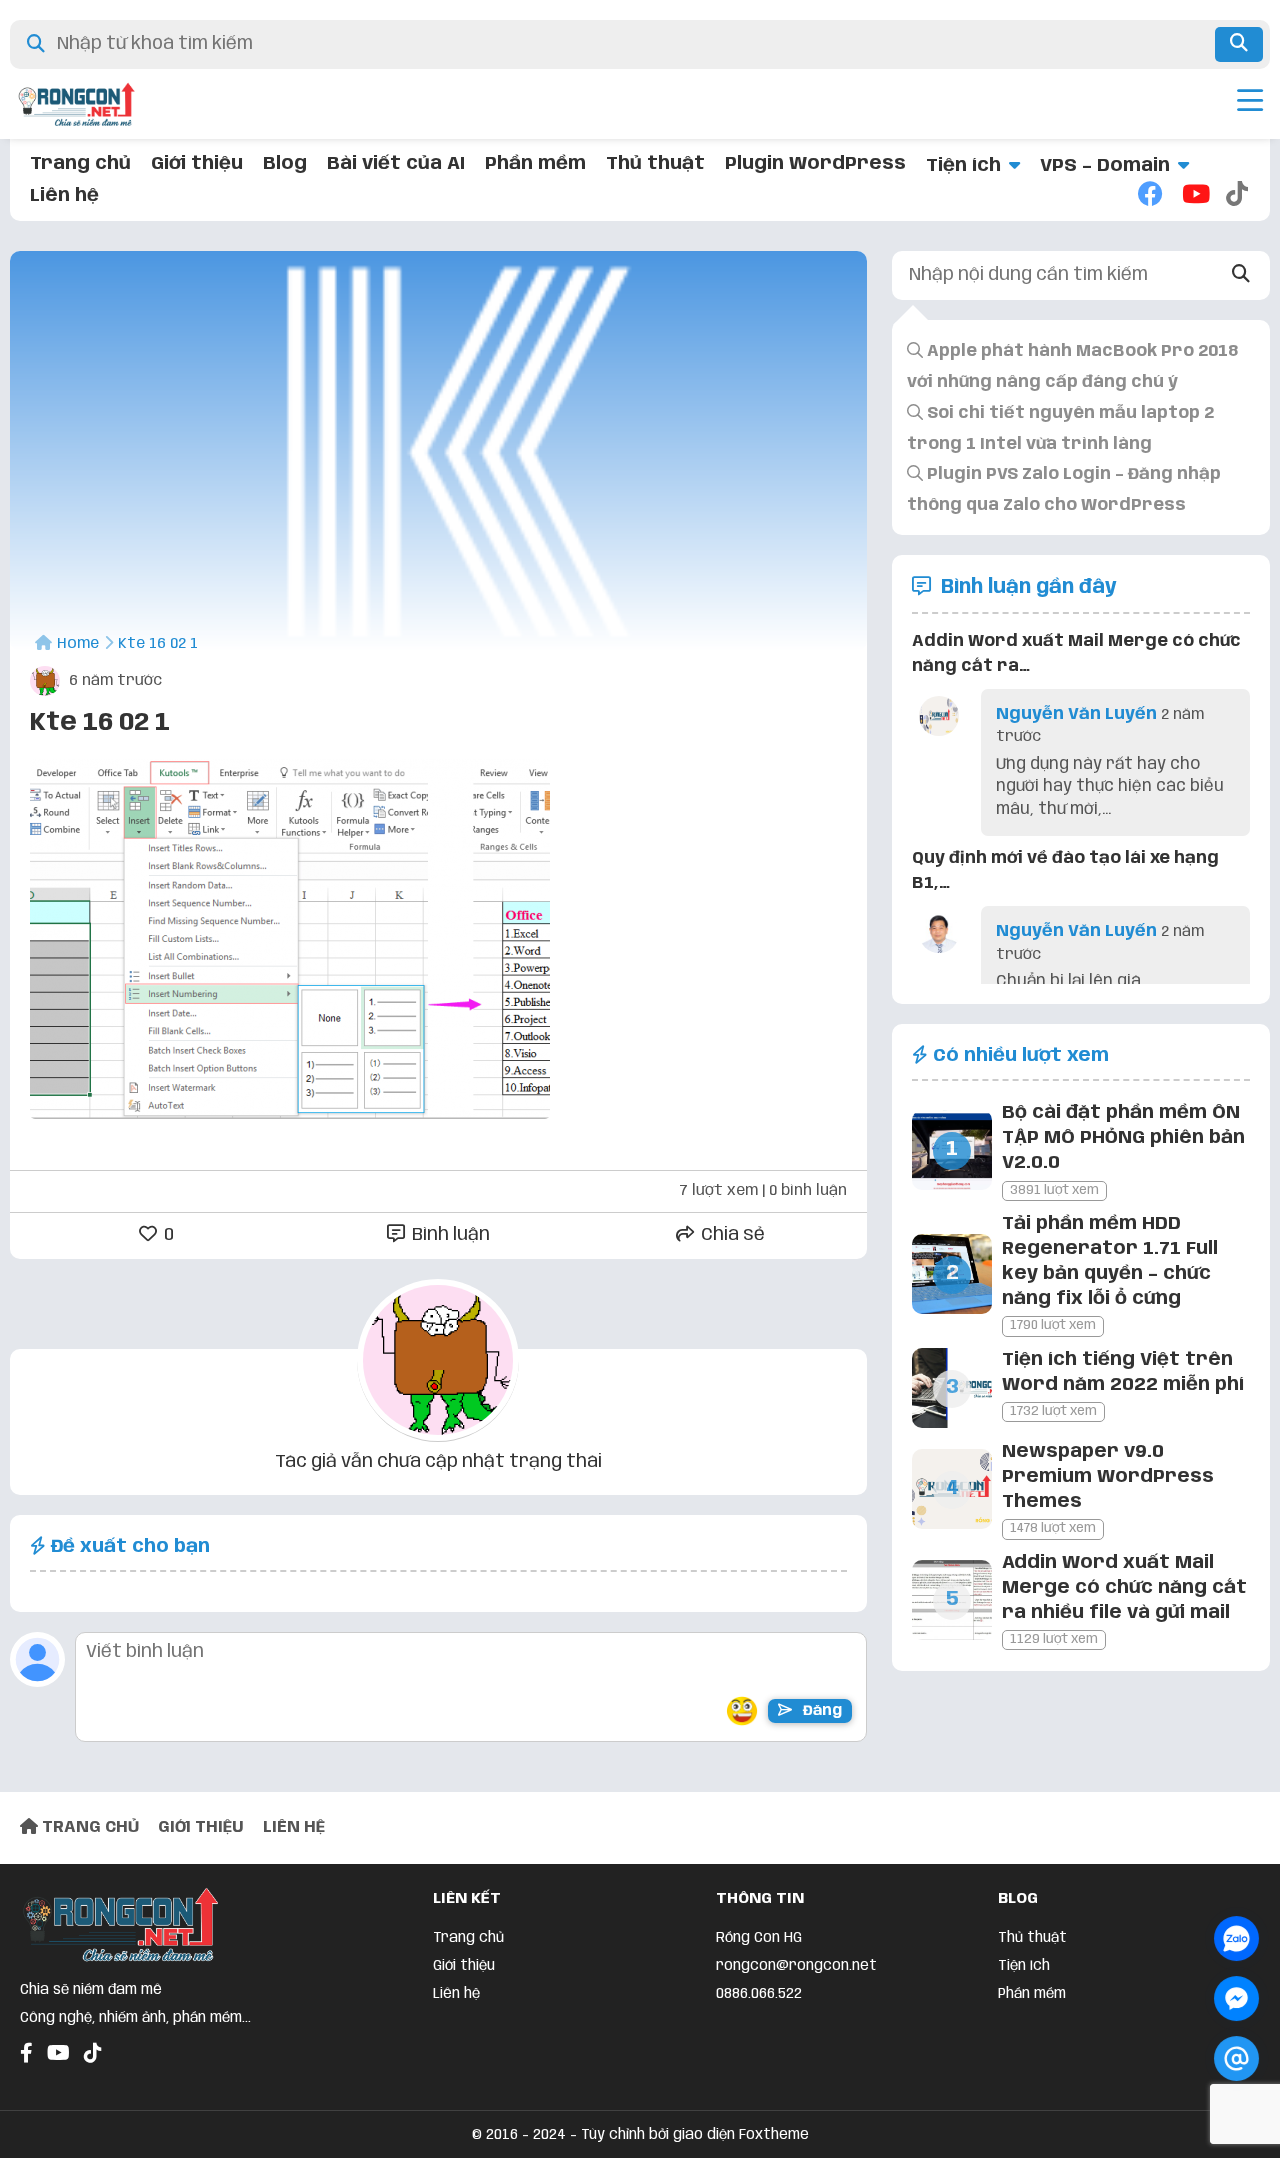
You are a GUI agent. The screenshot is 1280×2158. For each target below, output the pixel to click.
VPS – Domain (1105, 166)
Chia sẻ (731, 1235)
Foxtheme (774, 2135)
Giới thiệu (197, 164)
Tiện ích (963, 166)
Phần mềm (535, 164)
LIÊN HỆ (294, 1827)
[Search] (1241, 275)
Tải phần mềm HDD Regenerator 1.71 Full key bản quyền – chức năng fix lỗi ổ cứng (1110, 1262)
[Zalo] (1236, 1938)
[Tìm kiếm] (1239, 44)
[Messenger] (1236, 1998)
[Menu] (1250, 104)
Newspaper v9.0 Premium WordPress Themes (1108, 1477)
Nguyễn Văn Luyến (1076, 714)
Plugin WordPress (815, 164)
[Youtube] (1194, 196)
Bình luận (449, 1235)
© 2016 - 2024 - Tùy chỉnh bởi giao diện (605, 2135)
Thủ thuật (655, 164)
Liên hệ (64, 196)
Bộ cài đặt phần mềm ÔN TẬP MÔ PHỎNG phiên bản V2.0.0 (1123, 1138)
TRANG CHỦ (88, 1827)
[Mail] (1236, 2058)
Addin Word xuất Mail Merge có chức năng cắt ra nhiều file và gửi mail (1124, 1588)
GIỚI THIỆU (201, 1827)
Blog (285, 164)
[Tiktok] (1238, 196)
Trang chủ (80, 164)
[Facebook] (1150, 196)
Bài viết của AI (396, 164)
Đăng (820, 1711)
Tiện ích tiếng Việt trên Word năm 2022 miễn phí (1123, 1372)
